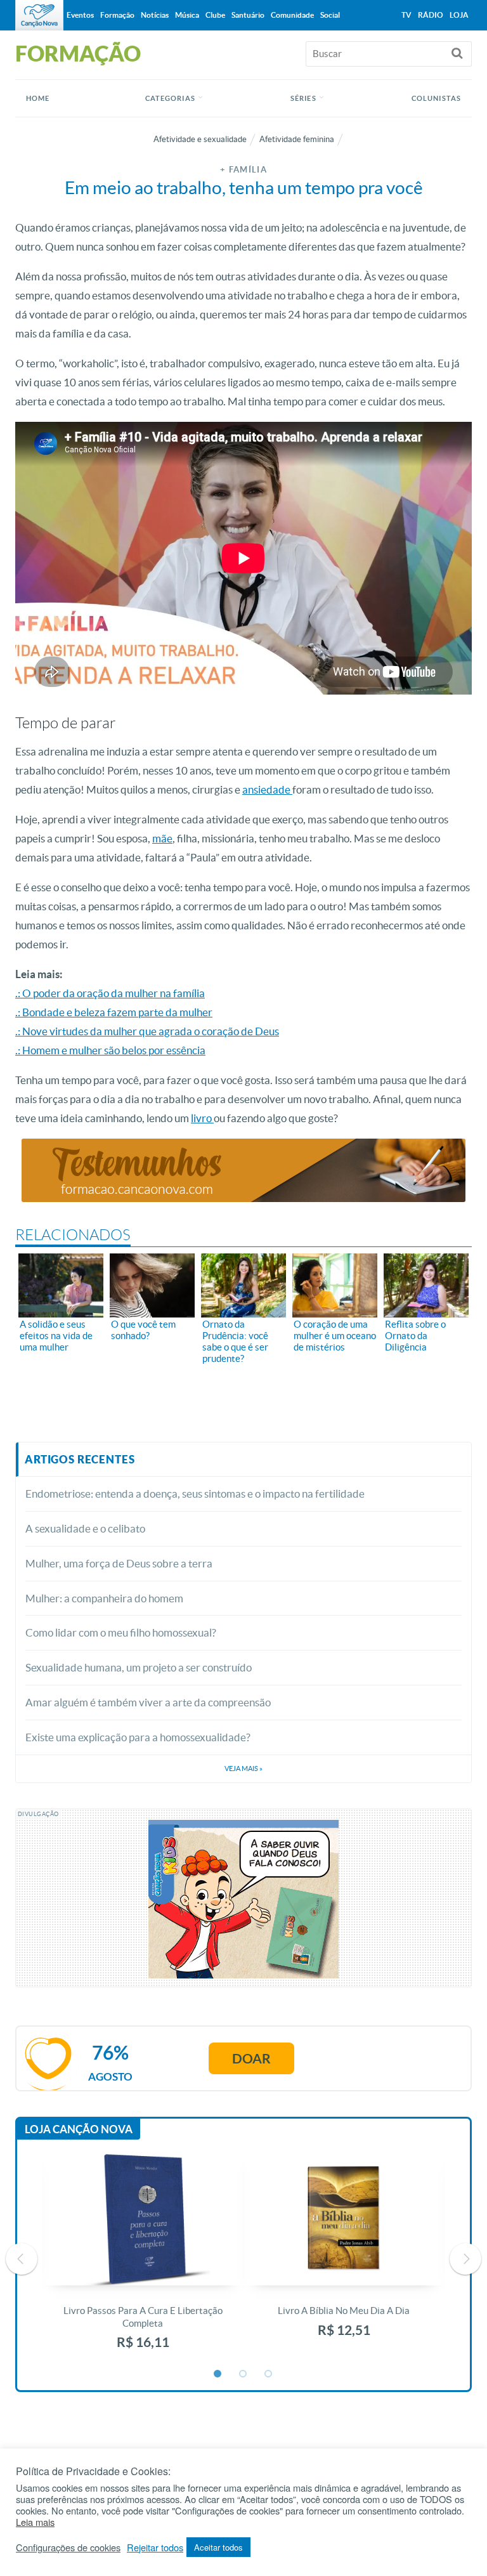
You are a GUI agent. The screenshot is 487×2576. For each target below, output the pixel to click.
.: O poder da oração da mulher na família (110, 993)
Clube (215, 15)
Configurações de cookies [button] (68, 2547)
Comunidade (292, 15)
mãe (162, 838)
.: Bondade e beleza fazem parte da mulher (114, 1012)
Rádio (431, 15)
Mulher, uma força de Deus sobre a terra (119, 1563)
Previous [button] (22, 2259)
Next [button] (465, 2259)
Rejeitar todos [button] (155, 2547)
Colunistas (436, 98)
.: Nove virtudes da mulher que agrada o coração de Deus (147, 1031)
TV (406, 15)
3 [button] (269, 2374)
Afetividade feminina (297, 139)
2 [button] (243, 2374)
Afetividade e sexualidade (200, 139)
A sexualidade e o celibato (85, 1528)
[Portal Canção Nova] (39, 15)
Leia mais (35, 2522)
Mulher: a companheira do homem (104, 1598)
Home (38, 98)
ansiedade (267, 789)
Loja (459, 15)
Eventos (80, 15)
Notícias (155, 15)
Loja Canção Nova (79, 2129)
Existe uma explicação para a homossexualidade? (138, 1737)
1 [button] (218, 2374)
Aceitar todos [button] (218, 2547)
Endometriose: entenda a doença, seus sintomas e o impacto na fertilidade (195, 1494)
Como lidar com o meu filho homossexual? (121, 1632)
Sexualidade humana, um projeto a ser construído (139, 1667)
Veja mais (243, 1769)
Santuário (248, 15)
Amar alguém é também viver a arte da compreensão (148, 1702)
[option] (143, 2259)
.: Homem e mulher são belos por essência (110, 1050)
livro (202, 1118)
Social (330, 15)
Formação (117, 15)
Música (187, 15)
